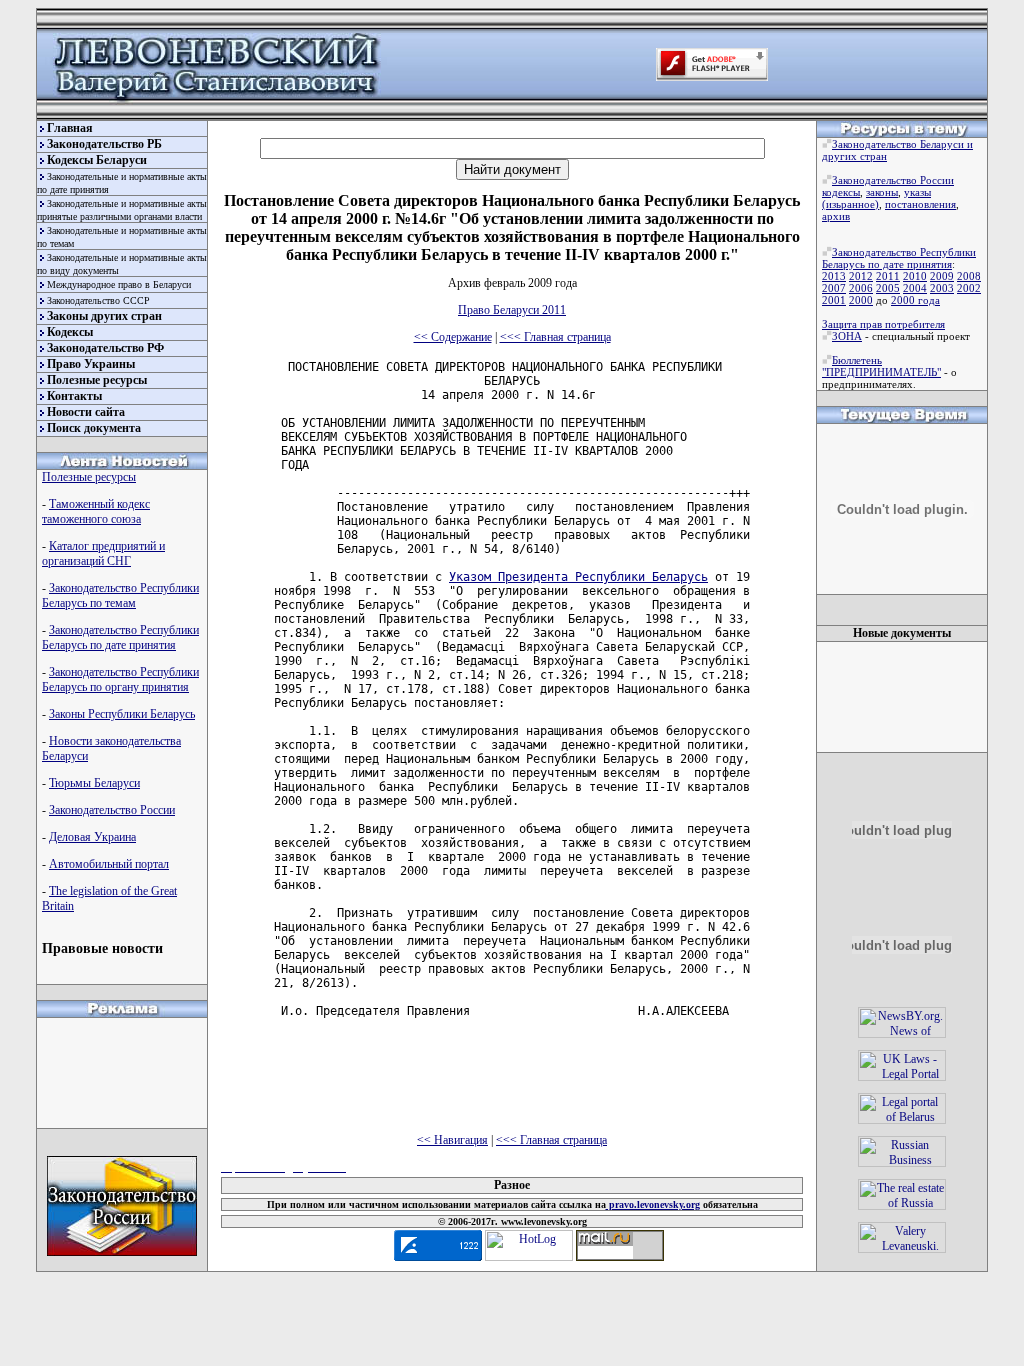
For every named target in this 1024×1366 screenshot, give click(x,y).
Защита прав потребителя (883, 324)
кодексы (841, 192)
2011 (888, 276)
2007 (834, 288)
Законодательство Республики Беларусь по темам (120, 595)
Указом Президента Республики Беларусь (578, 577)
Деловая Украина (92, 837)
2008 (969, 276)
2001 (834, 300)
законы (882, 192)
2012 (861, 276)
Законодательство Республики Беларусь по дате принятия (120, 637)
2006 (861, 288)
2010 (915, 276)
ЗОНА (847, 336)
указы (917, 192)
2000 (861, 300)
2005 (888, 288)
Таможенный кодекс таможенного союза (96, 511)
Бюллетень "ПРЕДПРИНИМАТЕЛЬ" (881, 366)
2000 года (915, 300)
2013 (834, 276)
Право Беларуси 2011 (512, 310)
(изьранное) (850, 204)
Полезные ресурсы (97, 380)
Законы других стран (104, 316)
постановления (920, 204)
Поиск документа (94, 428)
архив (836, 216)
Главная (70, 128)
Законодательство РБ (104, 144)
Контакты (74, 396)
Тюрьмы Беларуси (94, 783)
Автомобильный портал (109, 864)
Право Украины (91, 364)
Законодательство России (112, 810)
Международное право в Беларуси (119, 284)
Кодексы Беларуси (97, 160)
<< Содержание (453, 337)
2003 (942, 288)
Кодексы (70, 332)
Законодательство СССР (98, 300)
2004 (915, 288)
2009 (942, 276)
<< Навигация (452, 1140)
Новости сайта (86, 412)
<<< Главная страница (555, 337)
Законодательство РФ (105, 348)
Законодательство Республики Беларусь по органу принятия (120, 679)
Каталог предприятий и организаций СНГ (103, 553)
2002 (969, 288)
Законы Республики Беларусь (122, 714)
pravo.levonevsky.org (653, 1204)
